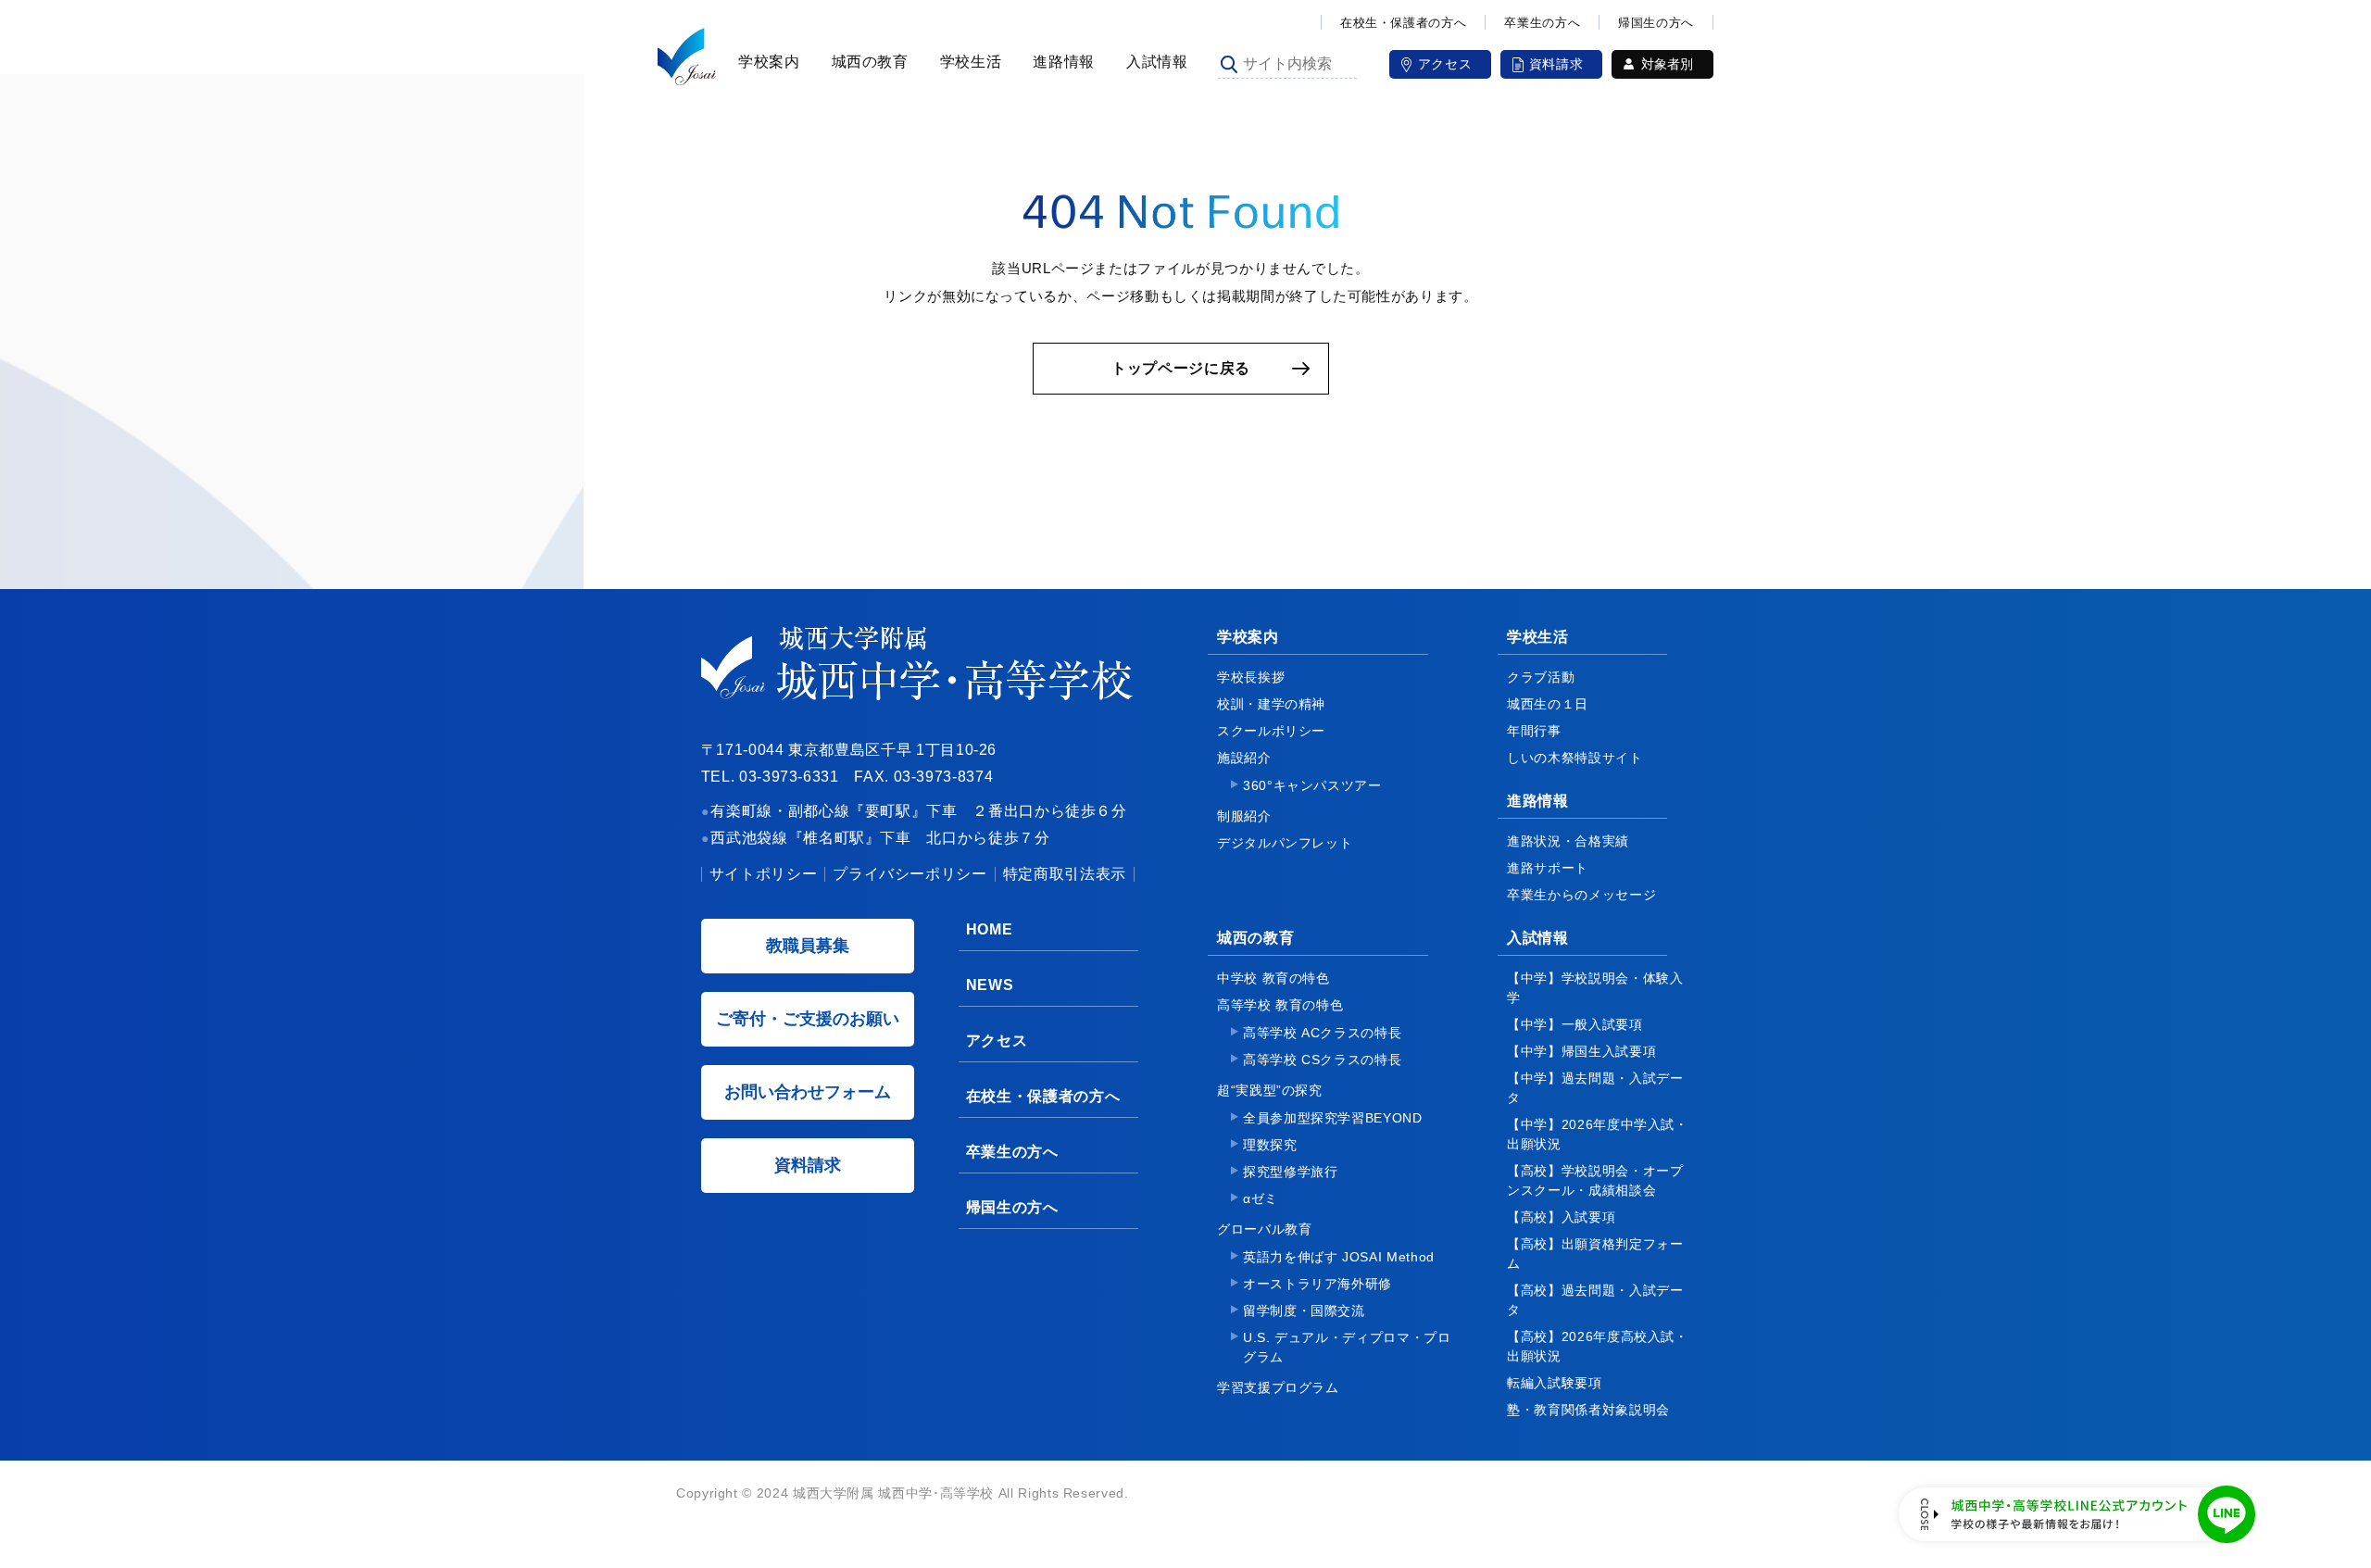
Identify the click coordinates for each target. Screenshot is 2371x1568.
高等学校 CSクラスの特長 (1322, 1060)
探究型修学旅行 (1290, 1172)
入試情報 (1154, 62)
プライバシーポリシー (910, 874)
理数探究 (1270, 1145)
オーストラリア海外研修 (1317, 1284)
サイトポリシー (763, 874)
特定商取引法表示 (1065, 874)
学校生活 (968, 62)
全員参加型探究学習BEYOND (1333, 1118)
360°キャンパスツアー (1312, 785)
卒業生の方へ (1542, 23)
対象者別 (1667, 64)
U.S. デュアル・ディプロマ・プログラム (1347, 1347)
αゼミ (1261, 1198)
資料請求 (1556, 64)
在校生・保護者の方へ (1403, 23)
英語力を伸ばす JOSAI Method (1339, 1257)
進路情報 (1061, 62)
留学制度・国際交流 (1304, 1311)
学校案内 (766, 62)
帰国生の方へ (1656, 23)
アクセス (1445, 64)
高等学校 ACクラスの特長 (1322, 1033)
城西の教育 (867, 62)
